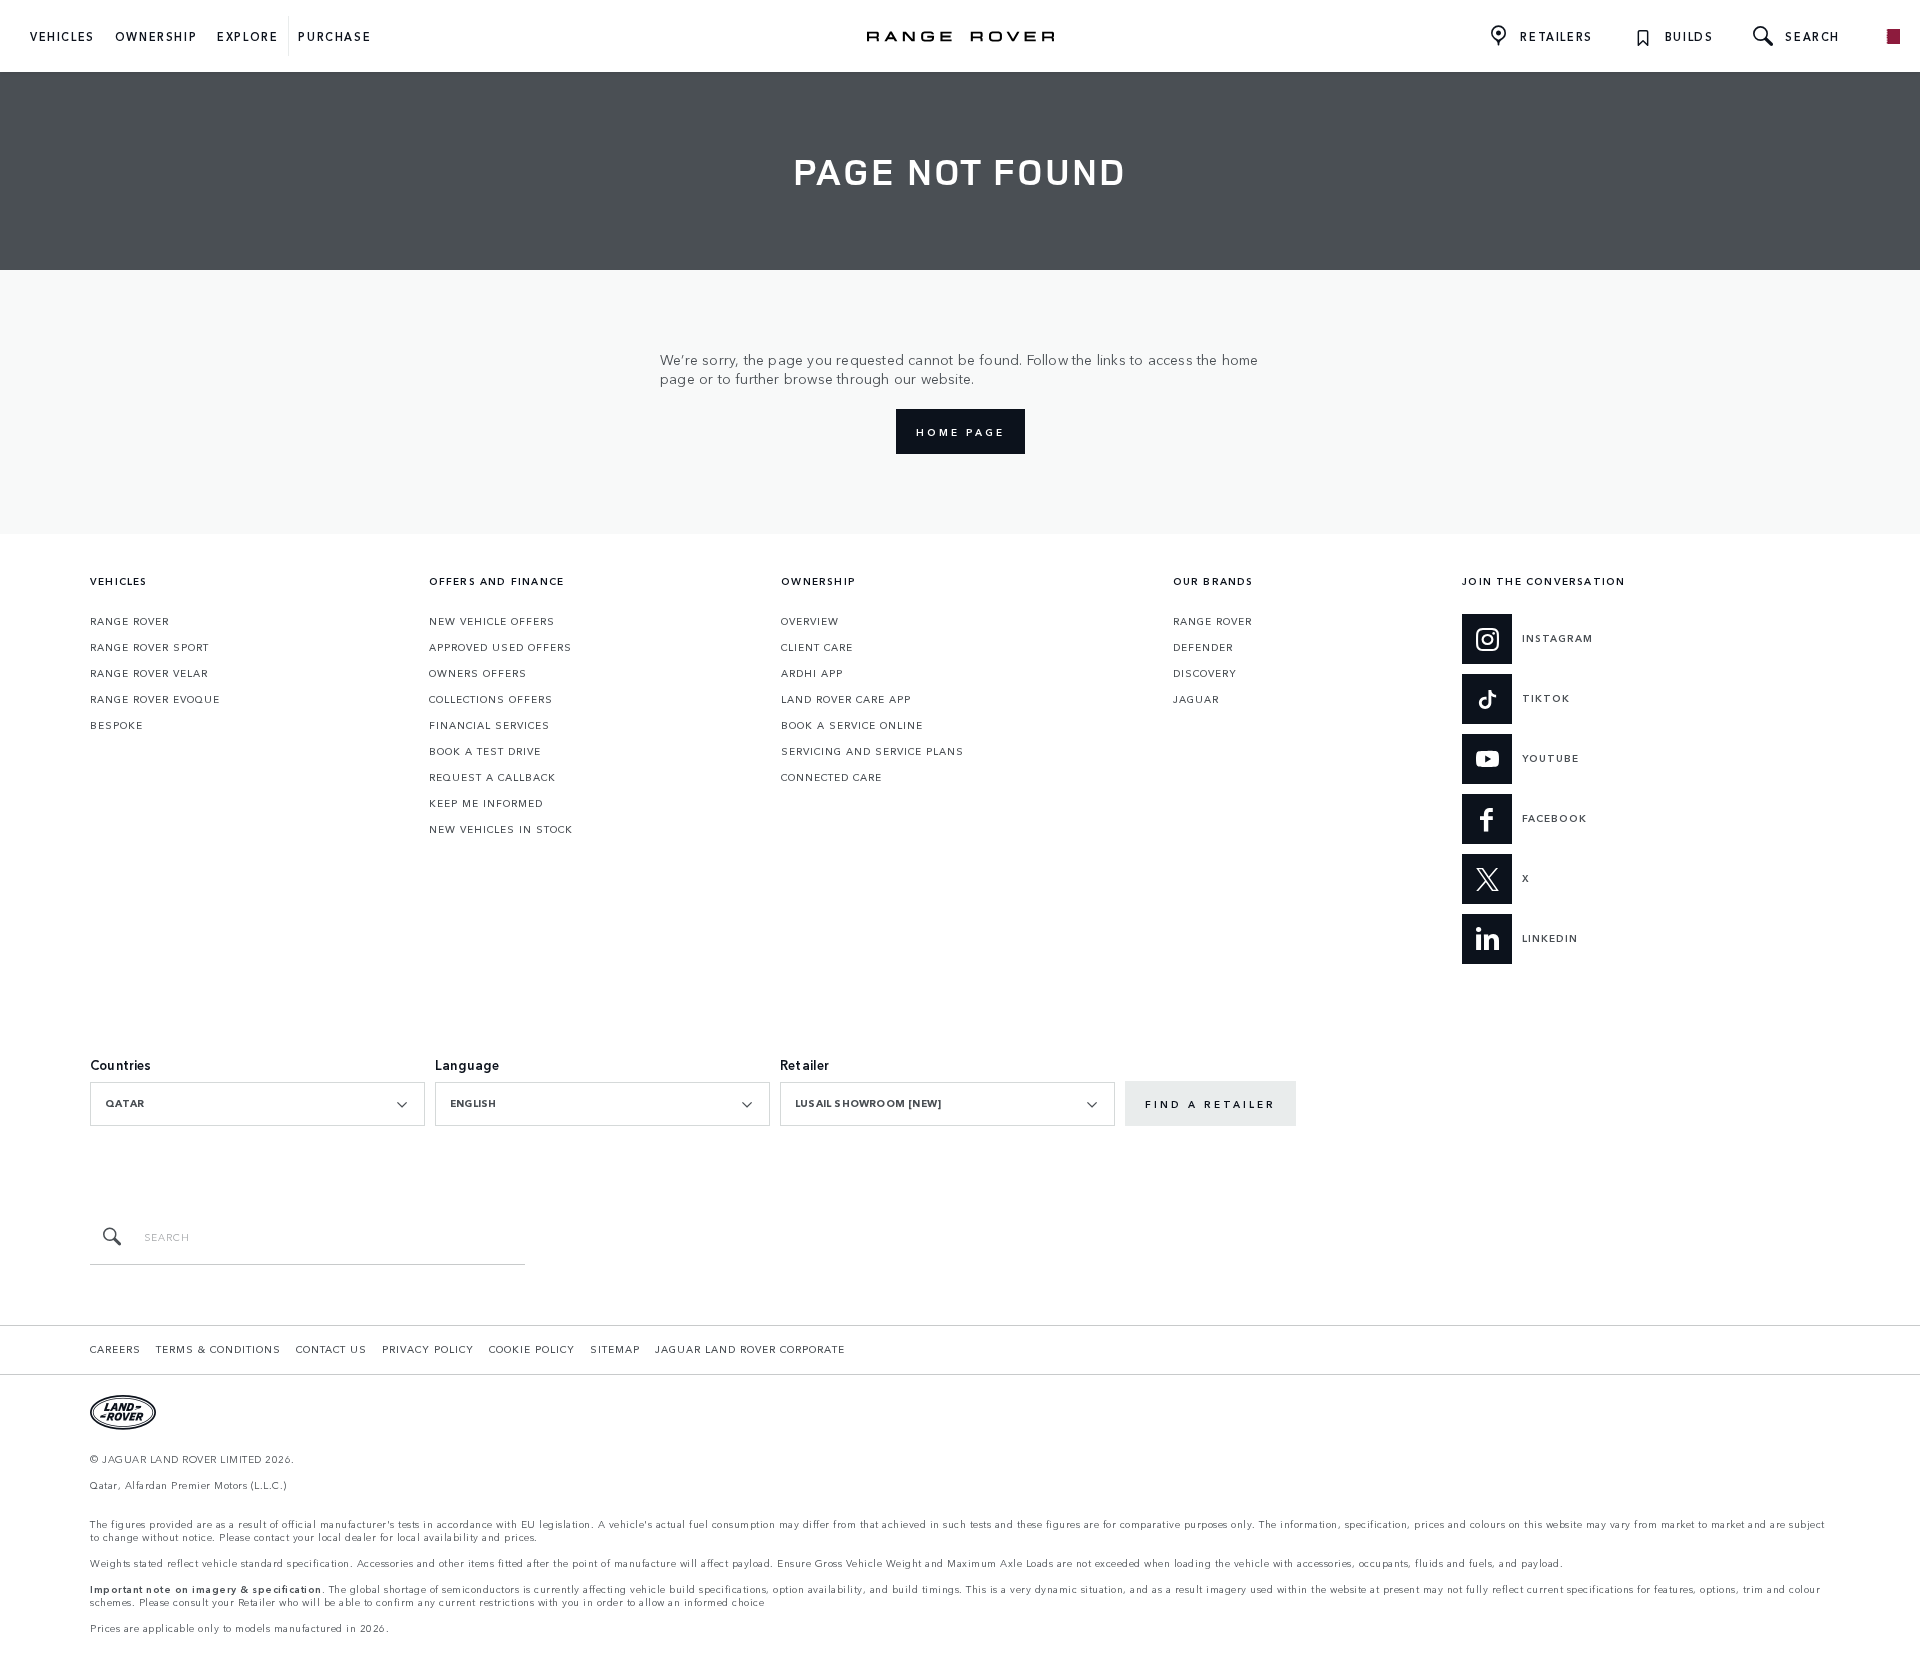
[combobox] (257, 1104)
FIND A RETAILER (1210, 1104)
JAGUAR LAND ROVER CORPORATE (750, 1349)
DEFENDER (1203, 647)
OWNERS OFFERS (478, 673)
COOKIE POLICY (532, 1349)
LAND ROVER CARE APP (846, 699)
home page (960, 432)
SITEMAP (615, 1349)
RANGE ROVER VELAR (149, 673)
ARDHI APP (812, 673)
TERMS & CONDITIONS (218, 1349)
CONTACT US (331, 1349)
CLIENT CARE (817, 647)
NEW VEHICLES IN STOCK (501, 829)
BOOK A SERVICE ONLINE (852, 725)
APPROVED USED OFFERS (500, 647)
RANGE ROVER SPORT (149, 647)
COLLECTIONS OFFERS (491, 699)
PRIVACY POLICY (428, 1349)
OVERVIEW (810, 621)
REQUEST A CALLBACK (492, 777)
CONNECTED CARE (831, 777)
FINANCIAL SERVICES (489, 725)
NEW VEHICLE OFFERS (492, 621)
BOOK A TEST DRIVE (485, 751)
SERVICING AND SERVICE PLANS (872, 751)
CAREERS (115, 1349)
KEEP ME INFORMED (486, 803)
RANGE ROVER (129, 621)
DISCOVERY (1205, 673)
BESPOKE (116, 725)
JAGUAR (1196, 699)
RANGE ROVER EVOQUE (155, 699)
